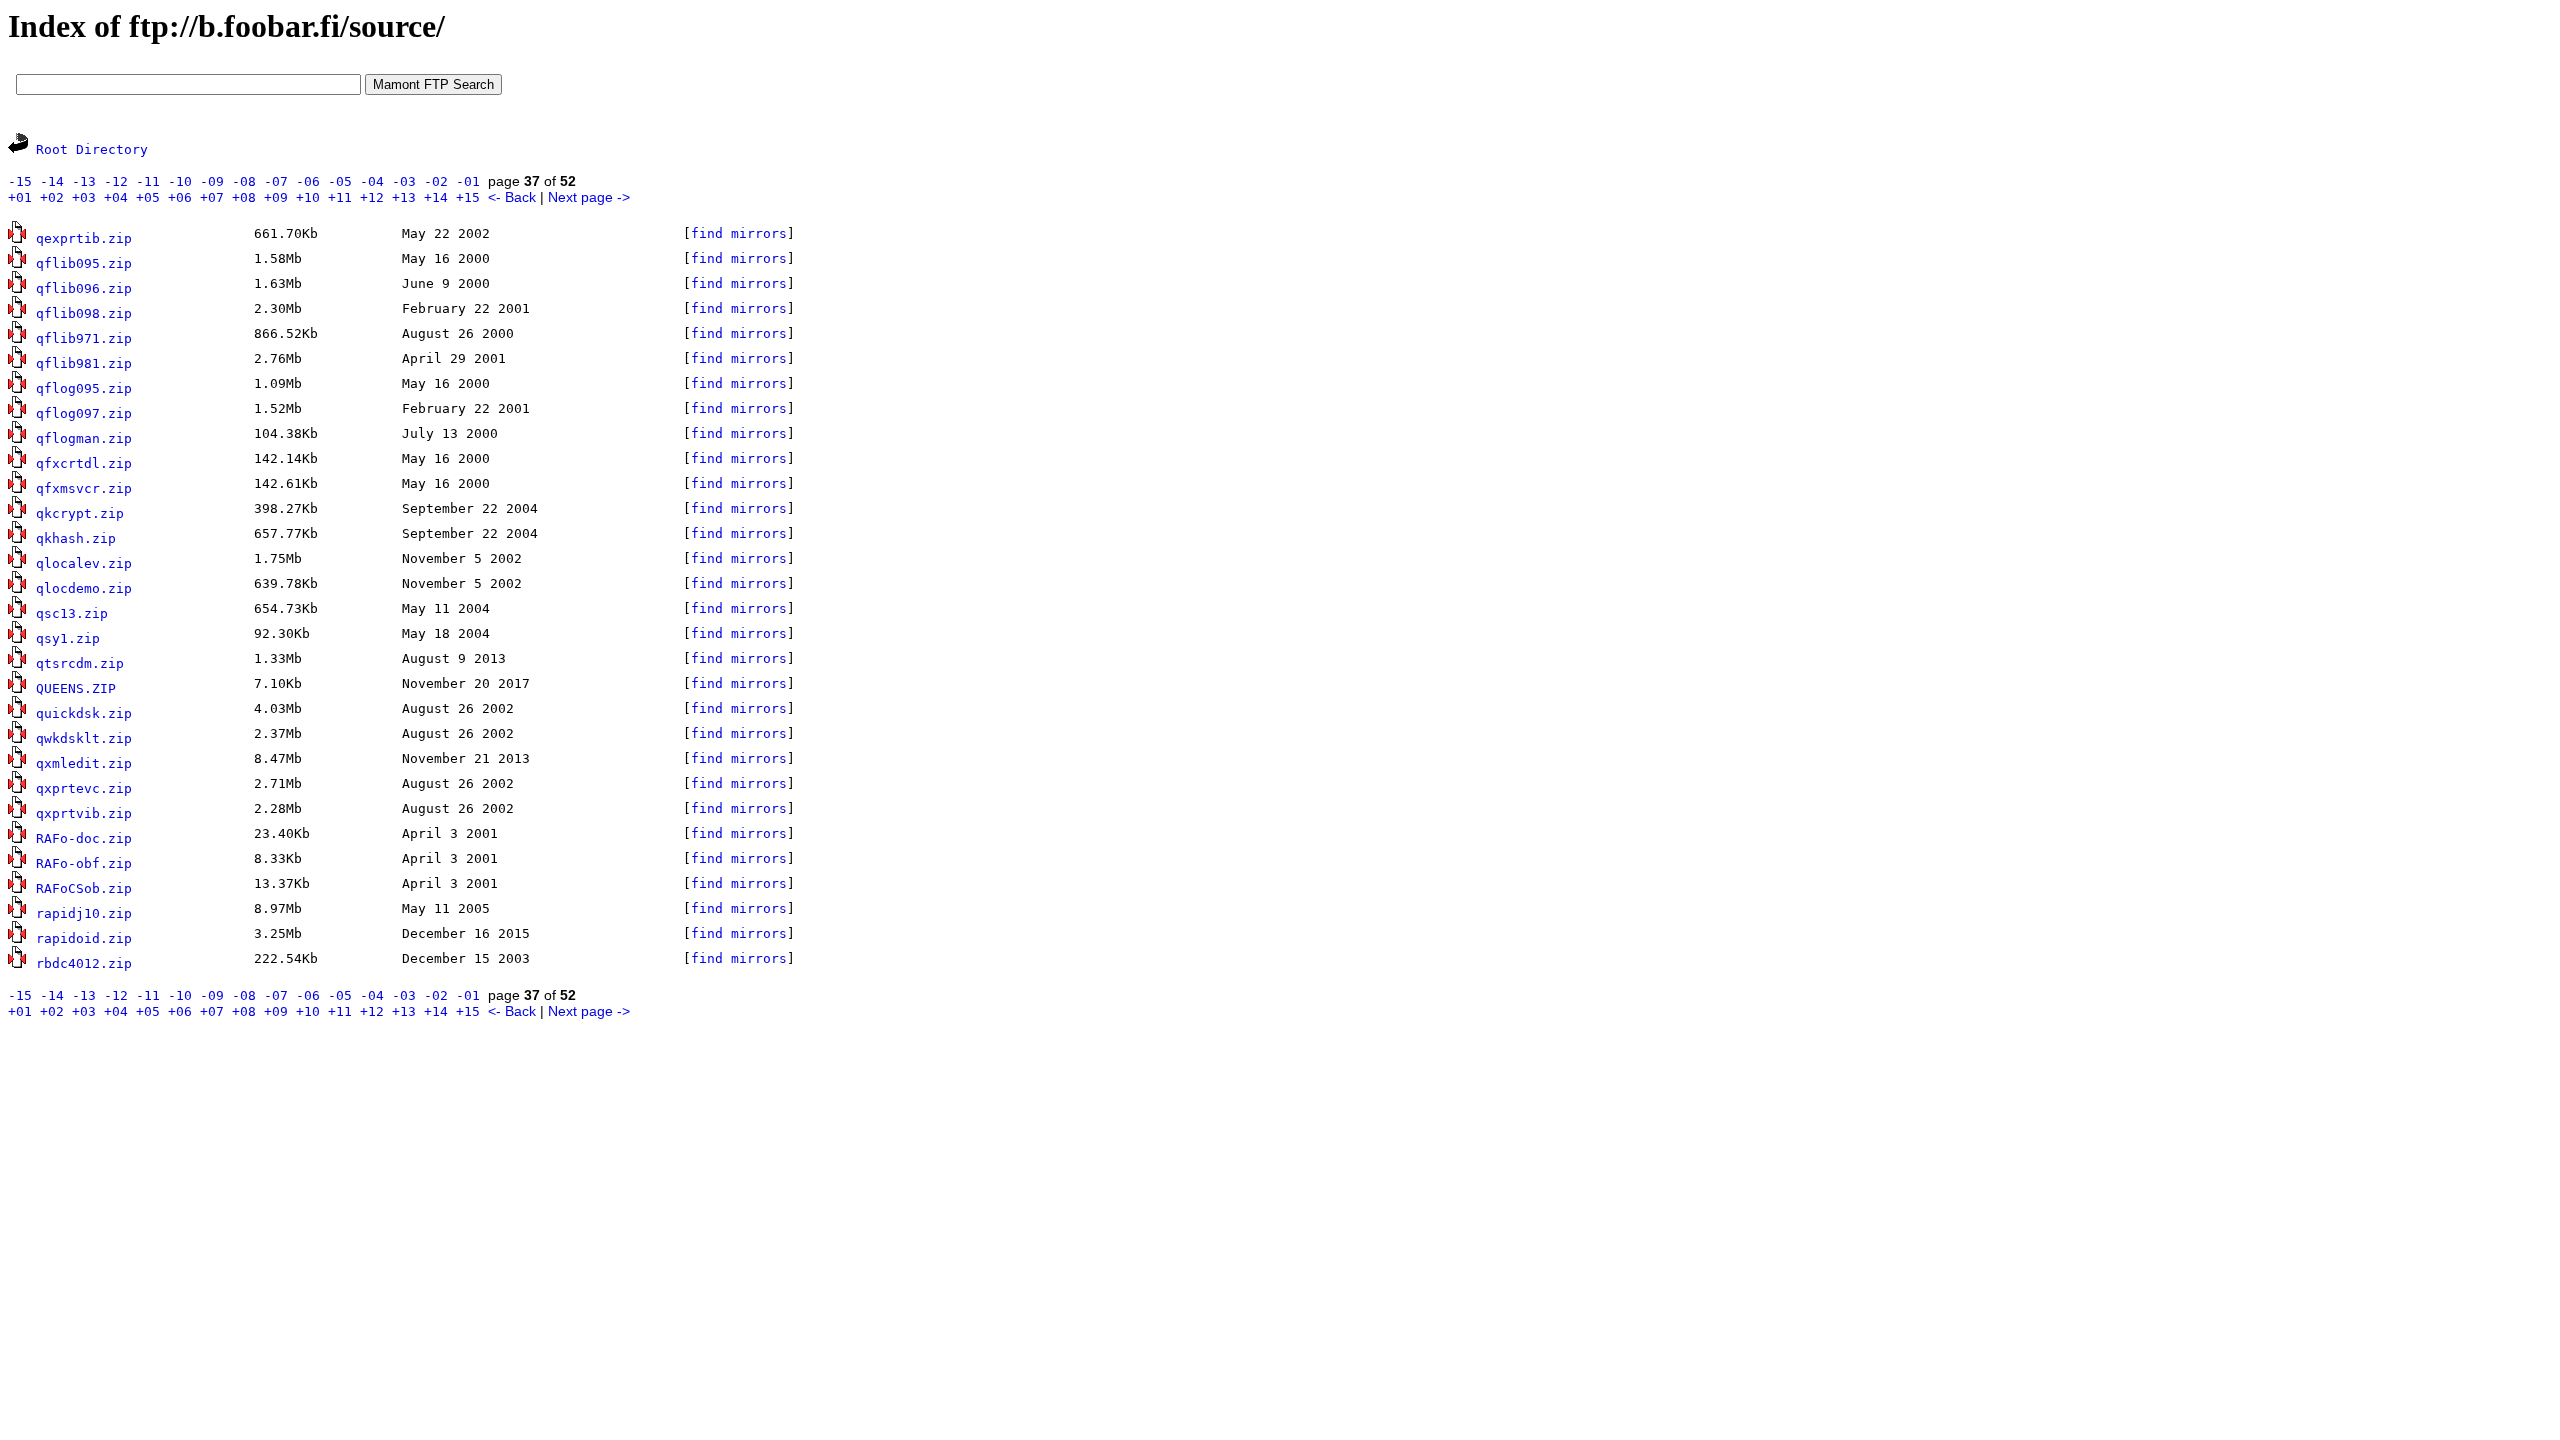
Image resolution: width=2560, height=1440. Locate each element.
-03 (404, 181)
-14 (52, 181)
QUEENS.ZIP (76, 688)
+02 (52, 197)
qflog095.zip (84, 388)
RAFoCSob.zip (84, 888)
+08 (244, 197)
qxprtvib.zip (84, 813)
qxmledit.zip (84, 763)
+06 (180, 197)
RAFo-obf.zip (84, 863)
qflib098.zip (84, 313)
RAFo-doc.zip (84, 838)
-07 (276, 181)
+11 (340, 197)
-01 (468, 181)
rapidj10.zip (84, 913)
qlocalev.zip (84, 563)
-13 (84, 181)
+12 (372, 197)
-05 (340, 181)
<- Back (512, 197)
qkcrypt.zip (80, 513)
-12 (116, 181)
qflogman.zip (84, 438)
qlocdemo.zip (84, 588)
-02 (436, 181)
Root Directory (92, 149)
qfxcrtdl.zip (84, 463)
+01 (20, 197)
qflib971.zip (84, 338)
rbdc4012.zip (84, 963)
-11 (148, 181)
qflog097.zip (84, 413)
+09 (276, 197)
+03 (84, 197)
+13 (404, 197)
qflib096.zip (84, 288)
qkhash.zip (76, 538)
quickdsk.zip (84, 713)
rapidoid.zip (84, 938)
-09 (212, 181)
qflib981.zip (84, 363)
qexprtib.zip (84, 238)
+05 (148, 197)
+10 (308, 197)
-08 (244, 181)
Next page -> (589, 197)
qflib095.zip (84, 263)
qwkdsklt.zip (84, 738)
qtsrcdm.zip (80, 663)
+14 (436, 197)
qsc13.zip (72, 613)
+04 (116, 197)
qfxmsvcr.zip (84, 488)
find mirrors (739, 233)
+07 (212, 197)
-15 (20, 181)
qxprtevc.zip (84, 788)
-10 (180, 181)
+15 (468, 197)
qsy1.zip (68, 638)
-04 (372, 181)
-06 (308, 181)
